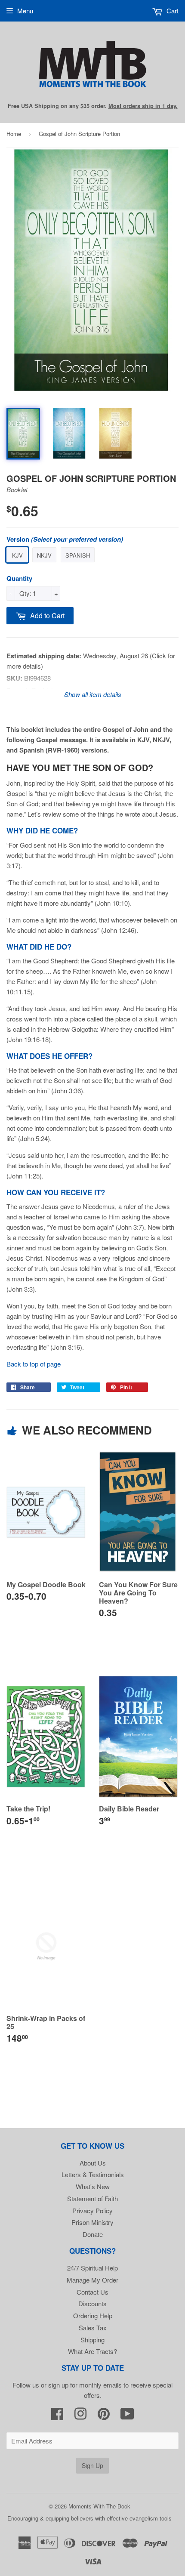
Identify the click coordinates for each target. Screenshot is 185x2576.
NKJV (44, 555)
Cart (172, 11)
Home (14, 134)
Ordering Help (93, 2315)
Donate (93, 2234)
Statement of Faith (92, 2198)
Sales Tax (93, 2328)
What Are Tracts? (92, 2351)
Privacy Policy (92, 2210)
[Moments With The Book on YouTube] (127, 2416)
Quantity (19, 578)
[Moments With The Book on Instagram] (80, 2416)
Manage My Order (92, 2280)
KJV (17, 555)
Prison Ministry (92, 2222)
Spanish (78, 555)
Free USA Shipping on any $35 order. (93, 106)
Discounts (92, 2303)
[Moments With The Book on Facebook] (57, 2416)
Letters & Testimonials (93, 2174)
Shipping (92, 2340)
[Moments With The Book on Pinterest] (104, 2416)
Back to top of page (34, 1364)
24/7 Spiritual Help (92, 2268)
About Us (93, 2163)
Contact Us (92, 2292)
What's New (93, 2186)
